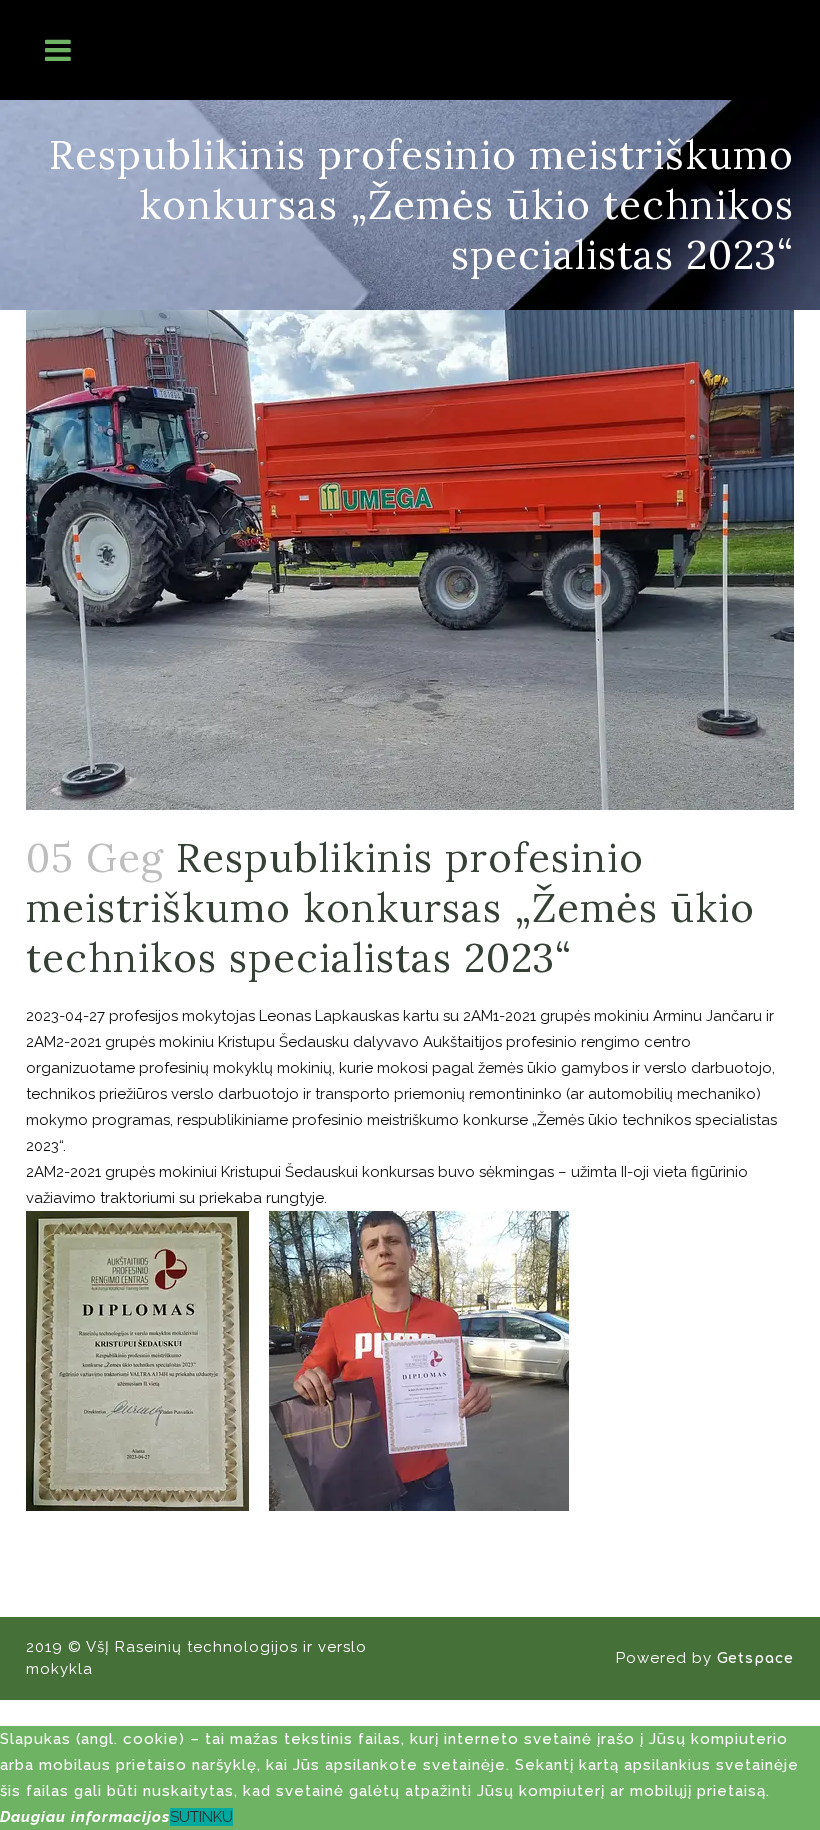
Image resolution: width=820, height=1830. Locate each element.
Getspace (755, 1658)
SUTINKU (201, 1817)
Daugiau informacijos (85, 1817)
